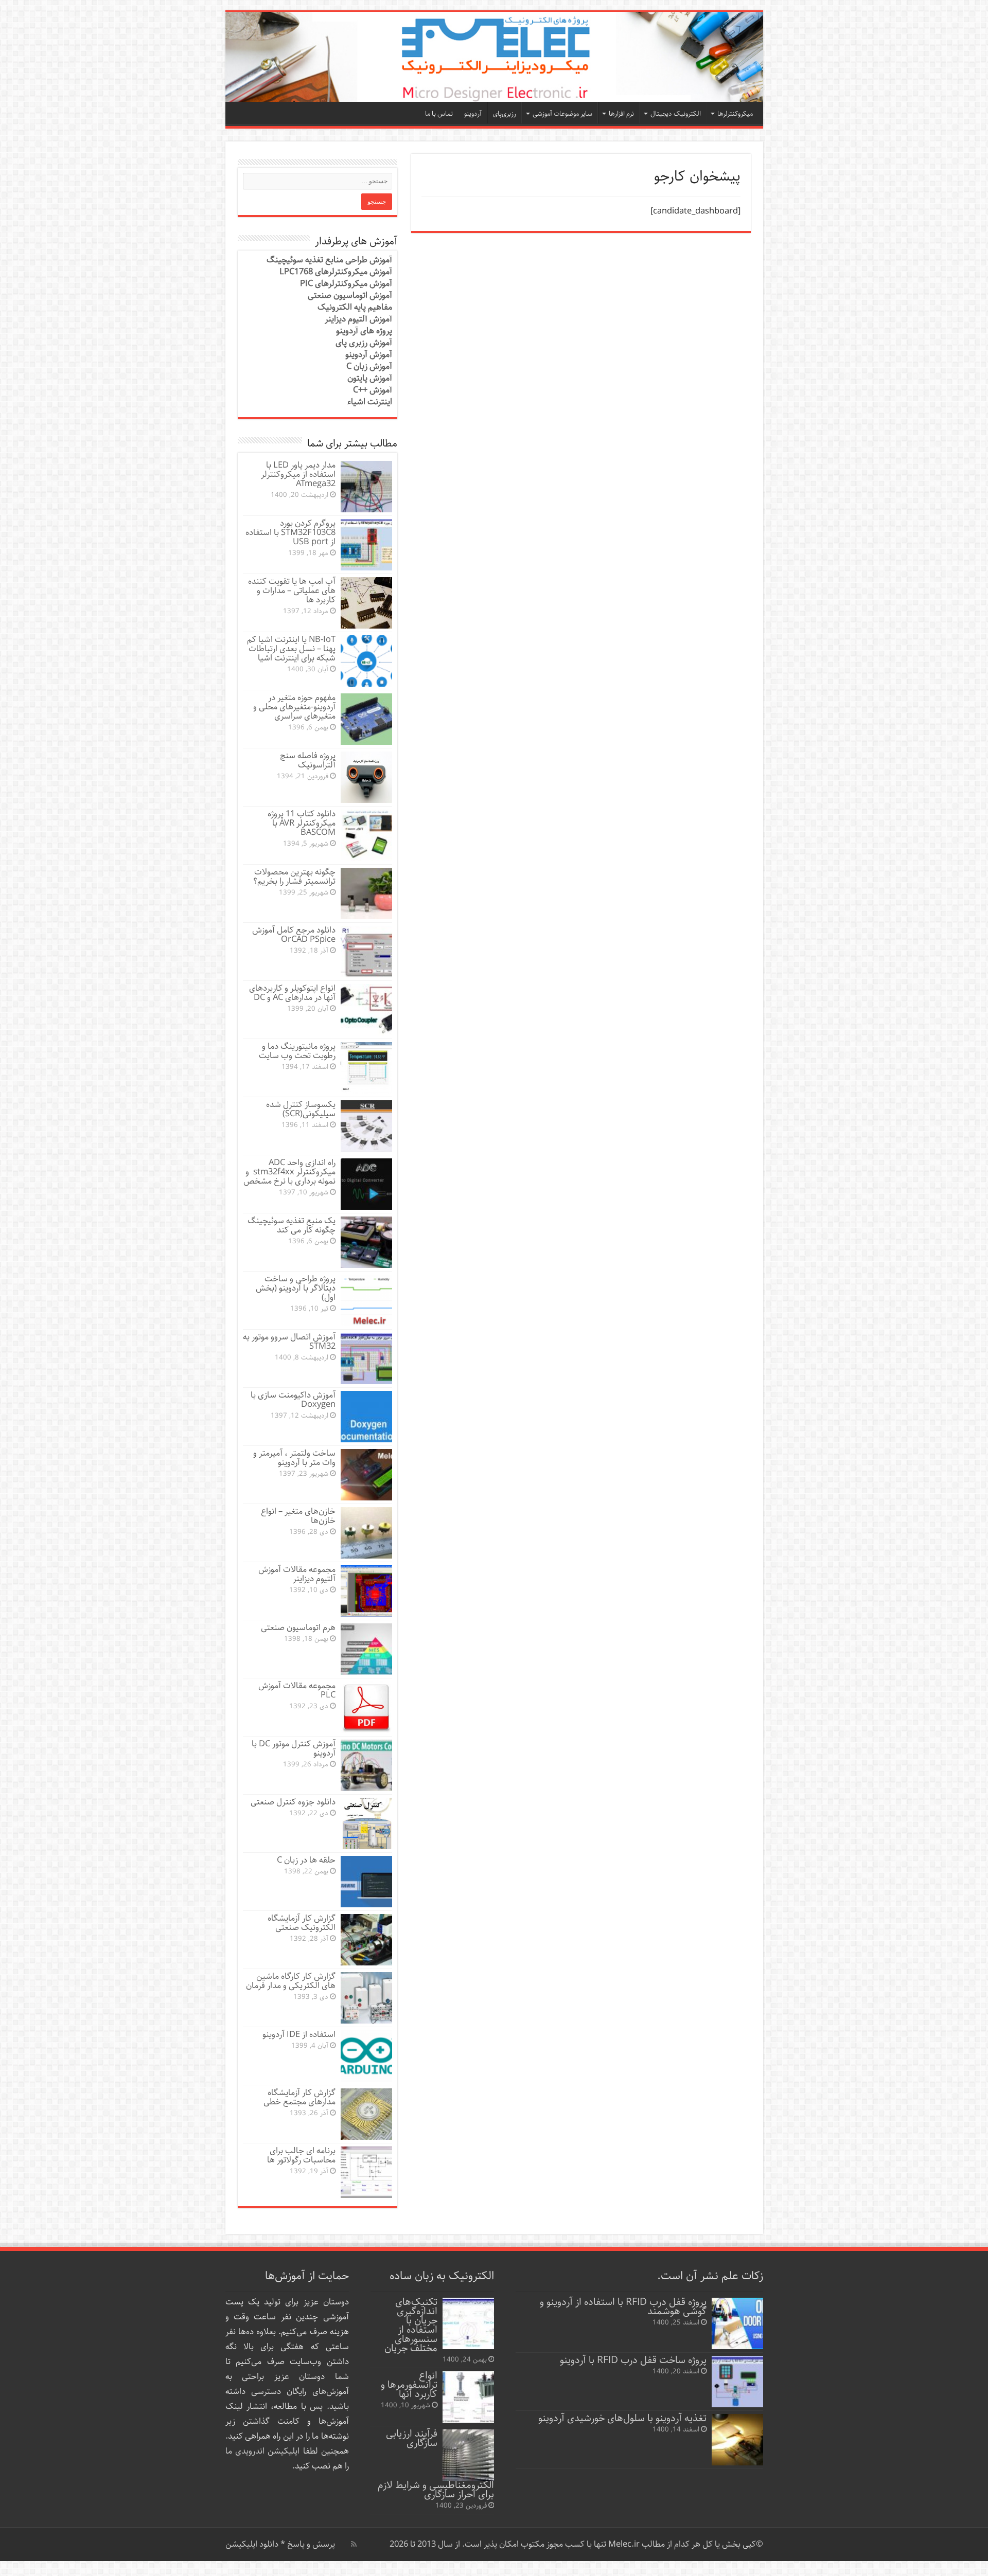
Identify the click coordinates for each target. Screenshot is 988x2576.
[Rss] (354, 2544)
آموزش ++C (373, 390)
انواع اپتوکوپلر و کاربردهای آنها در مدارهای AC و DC (292, 993)
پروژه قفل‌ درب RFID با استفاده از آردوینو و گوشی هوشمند (623, 2307)
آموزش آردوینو (369, 355)
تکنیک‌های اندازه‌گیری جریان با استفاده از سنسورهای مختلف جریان (411, 2325)
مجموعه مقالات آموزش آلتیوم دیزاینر (297, 1574)
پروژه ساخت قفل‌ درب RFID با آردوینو (633, 2360)
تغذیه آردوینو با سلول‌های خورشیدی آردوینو (622, 2418)
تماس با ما (439, 114)
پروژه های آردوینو (364, 331)
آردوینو (473, 114)
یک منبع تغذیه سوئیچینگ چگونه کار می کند (292, 1226)
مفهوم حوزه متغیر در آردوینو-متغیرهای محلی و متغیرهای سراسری (294, 707)
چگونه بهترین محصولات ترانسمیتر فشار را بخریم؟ (294, 877)
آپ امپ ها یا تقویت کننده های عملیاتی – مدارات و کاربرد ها (292, 591)
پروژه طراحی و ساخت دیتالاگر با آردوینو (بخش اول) (296, 1288)
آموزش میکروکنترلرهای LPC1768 (336, 272)
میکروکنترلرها (735, 114)
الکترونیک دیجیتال (676, 114)
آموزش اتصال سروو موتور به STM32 (289, 1342)
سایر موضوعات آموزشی (562, 114)
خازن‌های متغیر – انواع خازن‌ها (298, 1516)
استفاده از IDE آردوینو (299, 2035)
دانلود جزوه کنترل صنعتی (293, 1802)
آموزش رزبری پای (364, 343)
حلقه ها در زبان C (306, 1860)
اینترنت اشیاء (370, 402)
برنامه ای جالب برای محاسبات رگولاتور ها (301, 2155)
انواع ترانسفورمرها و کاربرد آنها (409, 2385)
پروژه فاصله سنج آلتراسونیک (308, 761)
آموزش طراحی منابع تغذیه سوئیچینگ (329, 260)
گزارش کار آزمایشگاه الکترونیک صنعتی (302, 1923)
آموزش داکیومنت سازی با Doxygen (293, 1400)
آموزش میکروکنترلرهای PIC (346, 284)
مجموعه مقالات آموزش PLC (297, 1690)
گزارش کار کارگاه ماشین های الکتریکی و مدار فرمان (291, 1981)
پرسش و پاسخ (310, 2544)
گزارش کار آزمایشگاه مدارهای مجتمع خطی (299, 2097)
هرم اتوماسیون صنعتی (298, 1628)
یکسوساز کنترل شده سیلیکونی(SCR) (301, 1109)
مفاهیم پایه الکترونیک (355, 307)
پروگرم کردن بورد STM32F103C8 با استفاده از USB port (290, 533)
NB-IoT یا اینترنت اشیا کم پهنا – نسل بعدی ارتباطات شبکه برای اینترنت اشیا (291, 649)
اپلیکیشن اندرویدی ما (263, 2451)
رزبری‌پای (505, 114)
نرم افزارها (621, 114)
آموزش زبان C (369, 366)
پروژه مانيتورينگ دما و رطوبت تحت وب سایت (297, 1051)
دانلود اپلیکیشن (252, 2544)
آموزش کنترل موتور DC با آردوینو (294, 1749)
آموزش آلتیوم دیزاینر (358, 319)
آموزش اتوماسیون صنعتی (350, 296)
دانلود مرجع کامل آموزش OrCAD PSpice (294, 935)
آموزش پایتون (370, 378)
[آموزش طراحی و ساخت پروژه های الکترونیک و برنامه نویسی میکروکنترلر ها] (494, 57)
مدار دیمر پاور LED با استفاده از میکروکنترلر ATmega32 (298, 475)
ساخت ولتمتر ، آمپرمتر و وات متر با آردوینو (294, 1458)
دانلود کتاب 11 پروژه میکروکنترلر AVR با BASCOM (302, 823)
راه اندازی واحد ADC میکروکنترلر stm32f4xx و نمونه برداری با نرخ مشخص (289, 1172)
